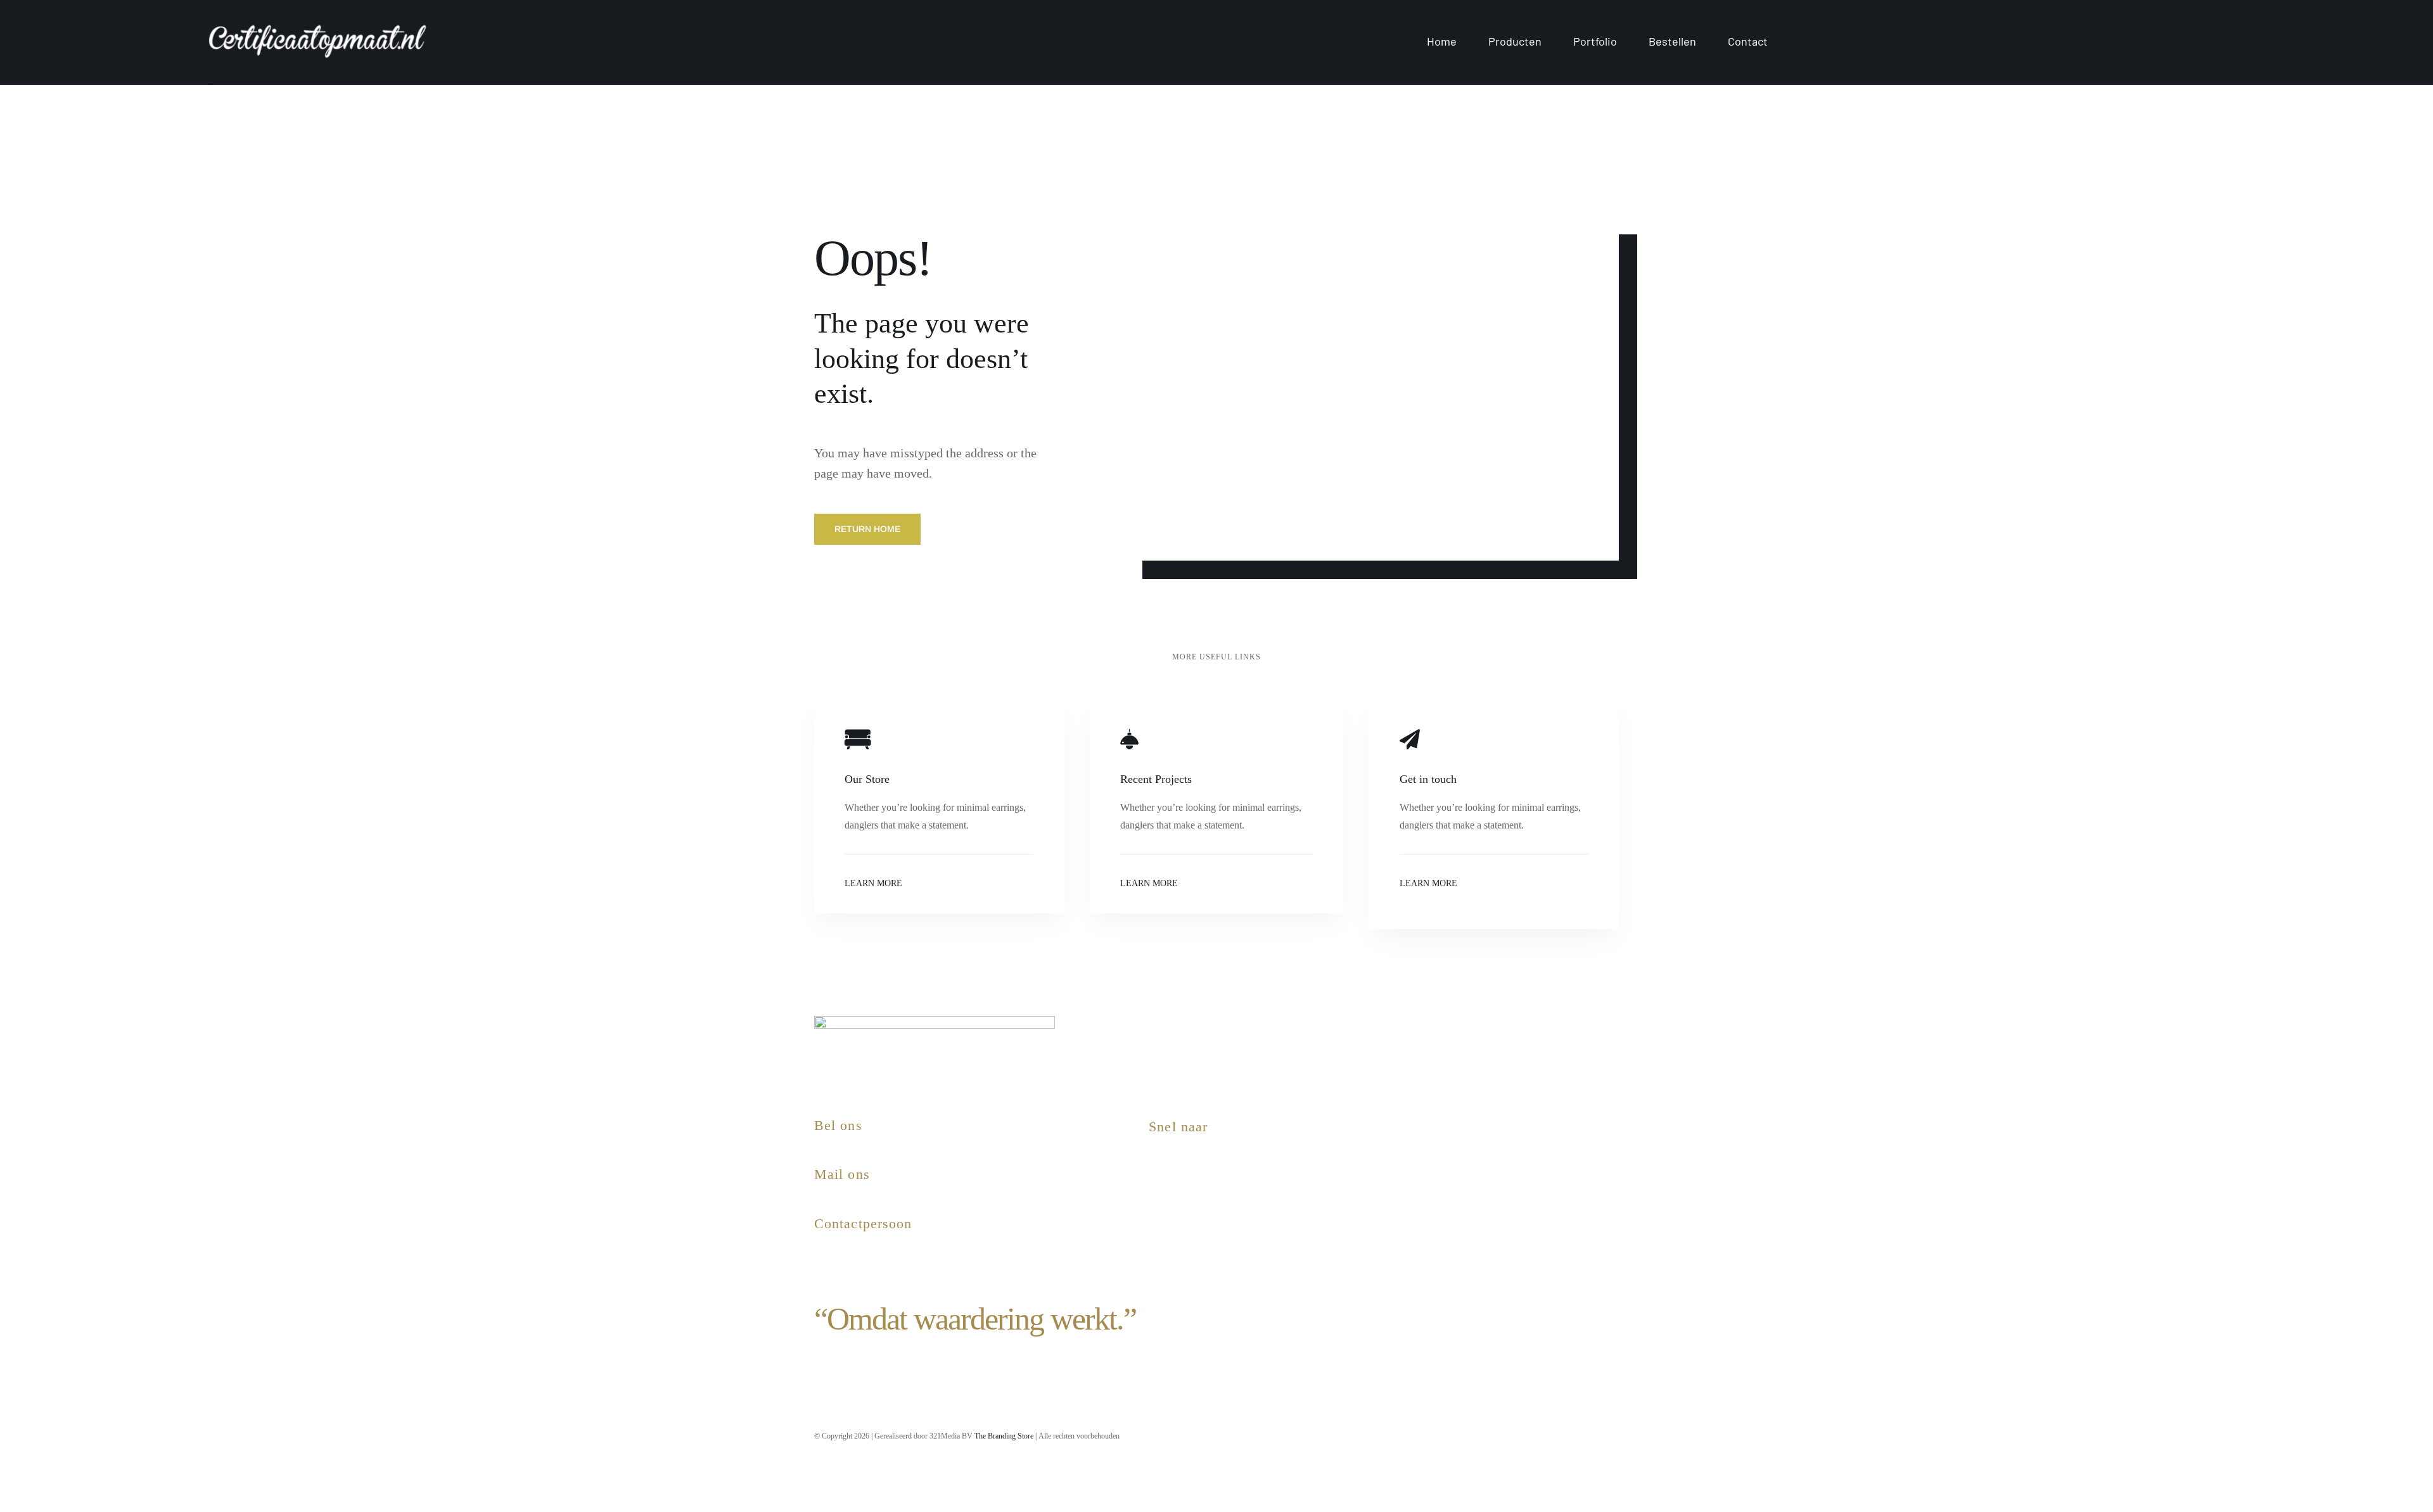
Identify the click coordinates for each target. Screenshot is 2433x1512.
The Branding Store (1004, 1436)
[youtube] (1528, 1434)
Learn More (873, 883)
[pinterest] (1550, 1434)
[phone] (1614, 1434)
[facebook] (1507, 1434)
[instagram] (1485, 1434)
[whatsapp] (1571, 1434)
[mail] (1593, 1434)
